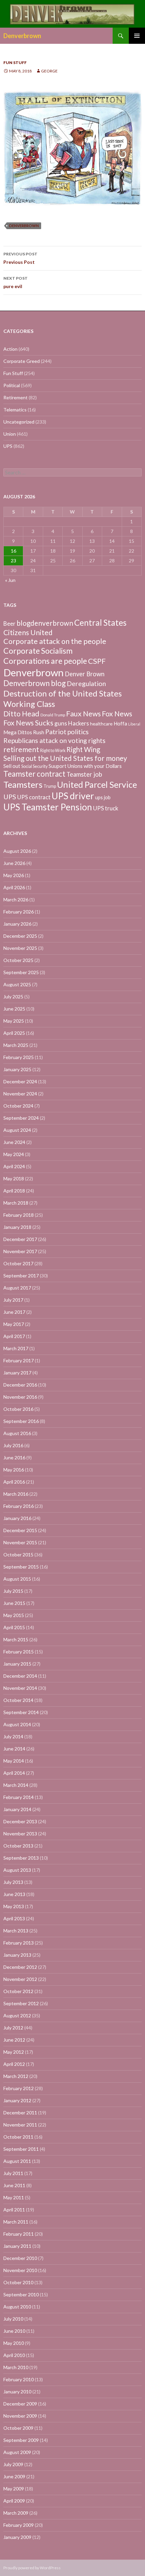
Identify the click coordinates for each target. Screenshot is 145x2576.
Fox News (117, 714)
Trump (50, 786)
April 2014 (14, 1773)
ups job (103, 797)
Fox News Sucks (28, 723)
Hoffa (120, 723)
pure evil (16, 282)
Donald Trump (53, 715)
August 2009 (17, 2452)
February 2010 (19, 2379)
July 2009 (13, 2464)
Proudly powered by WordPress (32, 2568)
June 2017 (14, 1312)
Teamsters (23, 784)
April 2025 (14, 1033)
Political (12, 385)
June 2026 (14, 863)
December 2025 (20, 936)
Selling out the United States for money (65, 758)
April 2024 (14, 1166)
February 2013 (19, 1943)
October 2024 (18, 1106)
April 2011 (14, 2210)
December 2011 (20, 2113)
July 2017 (13, 1300)
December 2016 (20, 1385)
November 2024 (20, 1094)
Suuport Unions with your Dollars (85, 766)
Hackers (79, 723)
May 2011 (14, 2197)
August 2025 (17, 984)
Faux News (83, 714)
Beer (9, 624)
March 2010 (16, 2367)
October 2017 (18, 1263)
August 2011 (17, 2161)
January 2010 (17, 2392)
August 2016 (17, 1433)
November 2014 (20, 1688)
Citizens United (28, 632)
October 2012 (18, 1991)
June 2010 (14, 2331)
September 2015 (21, 1567)
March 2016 (16, 1494)
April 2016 (14, 1482)
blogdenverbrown (45, 623)
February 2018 (19, 1215)
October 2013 (18, 1846)
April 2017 (14, 1336)
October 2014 (18, 1700)
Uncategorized (19, 422)
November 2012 (20, 1979)
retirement (21, 749)
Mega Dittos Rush (24, 732)
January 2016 (17, 1518)
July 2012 (13, 2028)
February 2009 (19, 2525)
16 (13, 551)
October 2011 (18, 2137)
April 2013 (14, 1918)
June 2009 (14, 2476)
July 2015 (13, 1591)
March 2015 (16, 1639)
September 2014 (21, 1712)
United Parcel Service (97, 784)
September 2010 (21, 2294)
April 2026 (14, 887)
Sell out (12, 766)
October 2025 (18, 960)
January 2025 (17, 1069)
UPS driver (73, 796)
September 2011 (21, 2149)
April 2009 (14, 2501)
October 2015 (18, 1555)
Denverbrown (22, 36)
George (49, 71)
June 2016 (14, 1457)
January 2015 (17, 1664)
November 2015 (20, 1542)
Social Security (34, 766)
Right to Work (53, 751)
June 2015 (14, 1603)
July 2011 (13, 2173)
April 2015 (14, 1627)
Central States (100, 623)
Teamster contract (34, 774)
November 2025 (20, 948)
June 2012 (14, 2040)
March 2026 (16, 899)
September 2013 (21, 1858)
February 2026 (19, 912)
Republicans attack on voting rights (54, 740)
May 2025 (14, 1021)
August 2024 (17, 1130)
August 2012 (17, 2015)
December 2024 (20, 1081)
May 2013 (14, 1906)
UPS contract (34, 797)
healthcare (101, 724)
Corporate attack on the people (55, 641)
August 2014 (17, 1724)
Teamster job (84, 774)
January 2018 (17, 1227)
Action (10, 349)
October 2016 (18, 1409)
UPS (8, 446)
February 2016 (19, 1506)
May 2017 (14, 1324)
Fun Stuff (15, 63)
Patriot (56, 732)
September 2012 (21, 2003)
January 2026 (17, 924)
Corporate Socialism (38, 651)
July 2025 (13, 997)
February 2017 (19, 1360)
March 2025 (16, 1045)
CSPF (97, 661)
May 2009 (14, 2489)
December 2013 (20, 1821)
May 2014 (14, 1761)
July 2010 (13, 2319)
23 (13, 561)
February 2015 (19, 1652)
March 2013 (16, 1931)
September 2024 (21, 1118)
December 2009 (20, 2404)
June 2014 (14, 1749)
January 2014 (17, 1809)
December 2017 (20, 1239)
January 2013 (17, 1955)
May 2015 (14, 1615)
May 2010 (14, 2343)
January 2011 (17, 2246)
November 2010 (20, 2270)
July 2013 (13, 1882)
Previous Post (20, 258)
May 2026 (14, 875)
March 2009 (16, 2513)
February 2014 (19, 1797)
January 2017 (17, 1373)
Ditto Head (21, 714)
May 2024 (14, 1154)
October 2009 (18, 2428)
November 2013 (20, 1834)
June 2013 (14, 1894)
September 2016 (21, 1421)
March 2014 (16, 1785)
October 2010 (18, 2282)
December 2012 (20, 1967)
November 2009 (20, 2416)
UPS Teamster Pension (48, 807)
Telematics (15, 410)
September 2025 (21, 972)
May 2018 (14, 1178)
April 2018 (14, 1191)
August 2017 (17, 1288)
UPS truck (106, 808)
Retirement (16, 397)
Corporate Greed (22, 361)
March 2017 (16, 1348)
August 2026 (17, 851)
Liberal (134, 724)
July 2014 (13, 1736)
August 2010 (17, 2307)
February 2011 (19, 2234)
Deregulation (86, 684)
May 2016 (14, 1470)
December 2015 (20, 1530)
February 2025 (19, 1057)
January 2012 (17, 2100)
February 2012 (19, 2088)
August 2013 (17, 1870)
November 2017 (20, 1251)
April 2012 (14, 2064)
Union (10, 434)
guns (61, 723)
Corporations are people (45, 661)
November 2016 (20, 1397)
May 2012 (14, 2052)
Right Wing (83, 749)
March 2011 (16, 2222)
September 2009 (21, 2440)
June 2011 (14, 2185)
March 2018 (16, 1203)
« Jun (10, 580)
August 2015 (17, 1579)
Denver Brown (85, 674)
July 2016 (13, 1445)
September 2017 (21, 1276)
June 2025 (14, 1009)
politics (78, 732)
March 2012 (16, 2076)
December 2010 (20, 2258)
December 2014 (20, 1676)
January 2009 (17, 2537)
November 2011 (20, 2125)
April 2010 (14, 2355)
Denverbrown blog (35, 683)
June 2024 (14, 1142)
